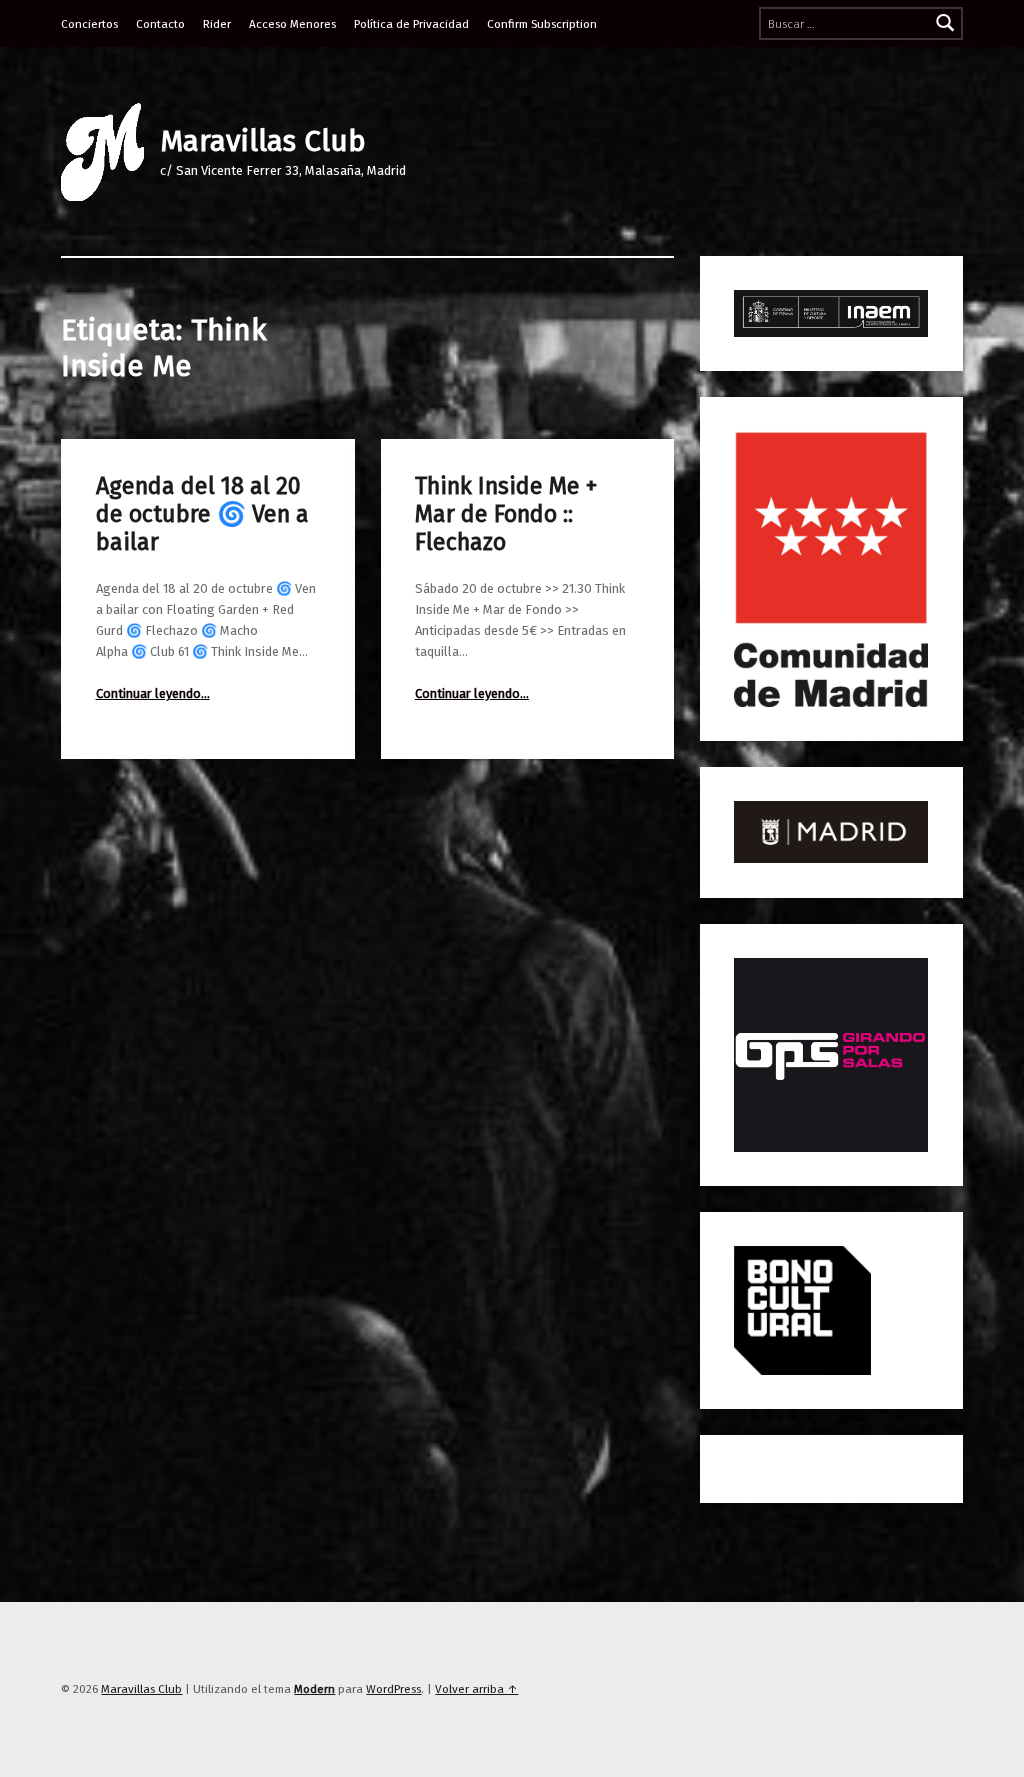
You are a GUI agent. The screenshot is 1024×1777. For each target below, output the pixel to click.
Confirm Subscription (542, 24)
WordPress (393, 1689)
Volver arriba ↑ (476, 1689)
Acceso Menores (292, 24)
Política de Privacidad (411, 24)
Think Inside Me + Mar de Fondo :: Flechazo (506, 514)
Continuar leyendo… (153, 693)
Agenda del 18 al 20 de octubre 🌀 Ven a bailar (202, 514)
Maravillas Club (263, 141)
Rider (217, 24)
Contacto (160, 24)
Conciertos (89, 24)
